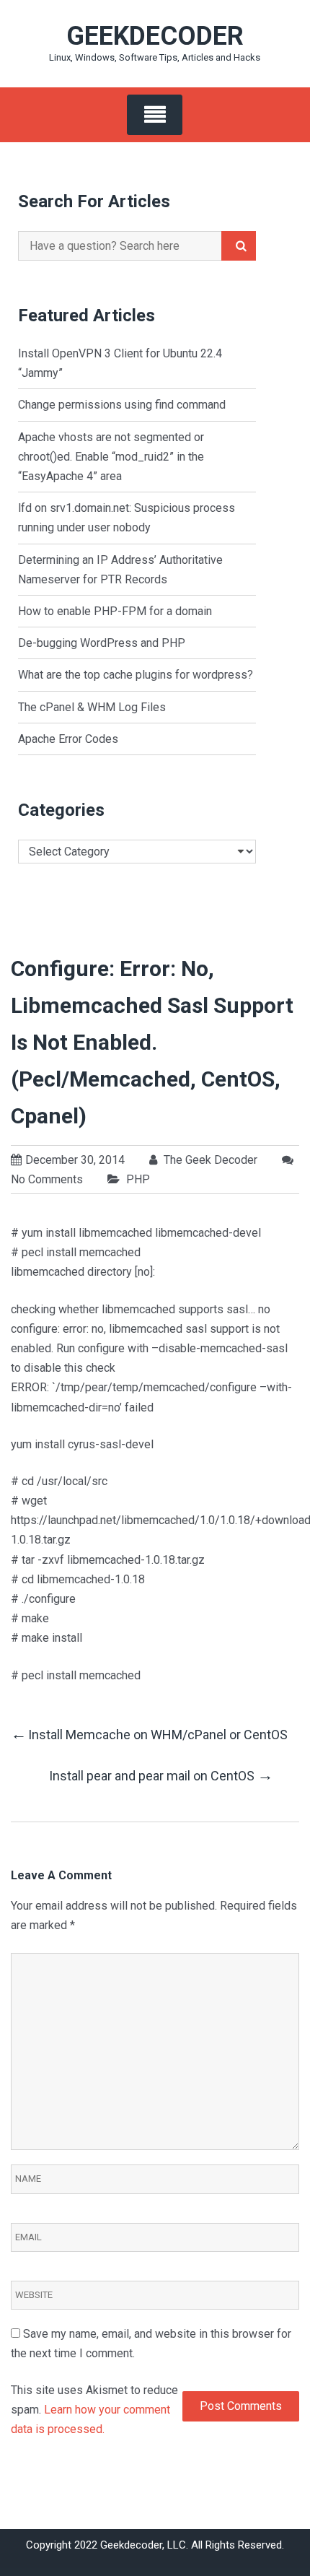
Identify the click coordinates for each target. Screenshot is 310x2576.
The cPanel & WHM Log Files (92, 707)
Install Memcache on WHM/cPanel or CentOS (149, 1734)
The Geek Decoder (209, 1160)
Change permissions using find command (122, 405)
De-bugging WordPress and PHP (102, 643)
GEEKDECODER (155, 36)
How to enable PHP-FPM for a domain (115, 611)
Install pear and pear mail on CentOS (161, 1775)
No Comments (47, 1179)
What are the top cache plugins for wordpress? (136, 675)
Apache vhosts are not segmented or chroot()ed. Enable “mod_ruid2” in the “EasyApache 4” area (111, 457)
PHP (138, 1179)
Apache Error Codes (68, 739)
